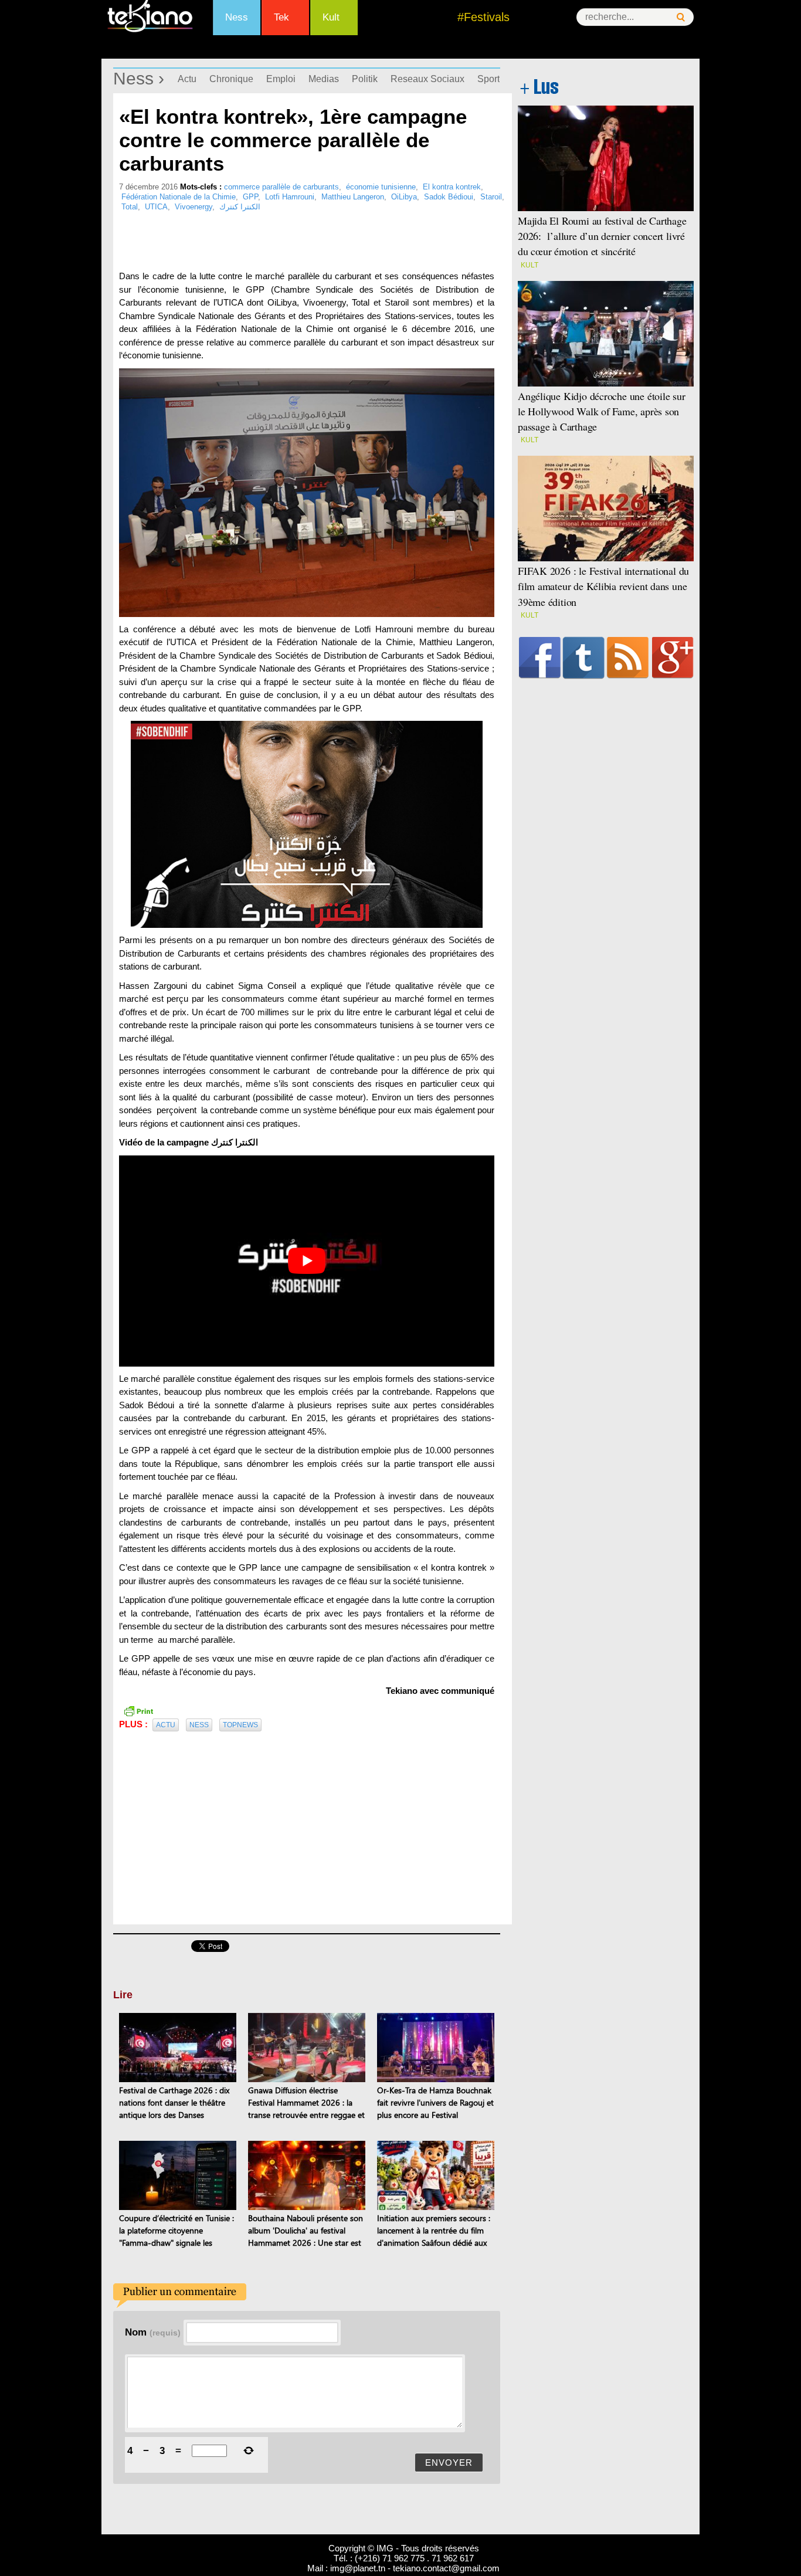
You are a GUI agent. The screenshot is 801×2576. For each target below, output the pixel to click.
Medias (324, 79)
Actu (187, 79)
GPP (250, 197)
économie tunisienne (381, 187)
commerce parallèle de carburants (281, 187)
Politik (365, 79)
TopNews (240, 1725)
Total (130, 207)
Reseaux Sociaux (427, 79)
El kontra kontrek (452, 187)
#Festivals (483, 17)
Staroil (491, 197)
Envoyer (449, 2463)
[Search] (681, 17)
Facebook (540, 657)
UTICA (156, 207)
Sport (488, 79)
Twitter (584, 657)
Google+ (673, 657)
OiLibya (404, 197)
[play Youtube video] (307, 1261)
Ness (237, 17)
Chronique (231, 79)
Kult (331, 17)
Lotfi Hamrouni (290, 197)
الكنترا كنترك (240, 207)
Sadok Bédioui (449, 197)
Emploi (281, 79)
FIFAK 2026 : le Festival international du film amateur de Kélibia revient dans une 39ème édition (603, 586)
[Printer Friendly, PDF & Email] (138, 1710)
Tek (281, 17)
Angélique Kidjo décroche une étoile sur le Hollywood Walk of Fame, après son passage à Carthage (602, 411)
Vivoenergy (194, 207)
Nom (153, 2332)
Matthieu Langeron (353, 197)
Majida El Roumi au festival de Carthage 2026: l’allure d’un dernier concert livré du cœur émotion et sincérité (602, 236)
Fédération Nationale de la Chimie (179, 197)
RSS (628, 657)
